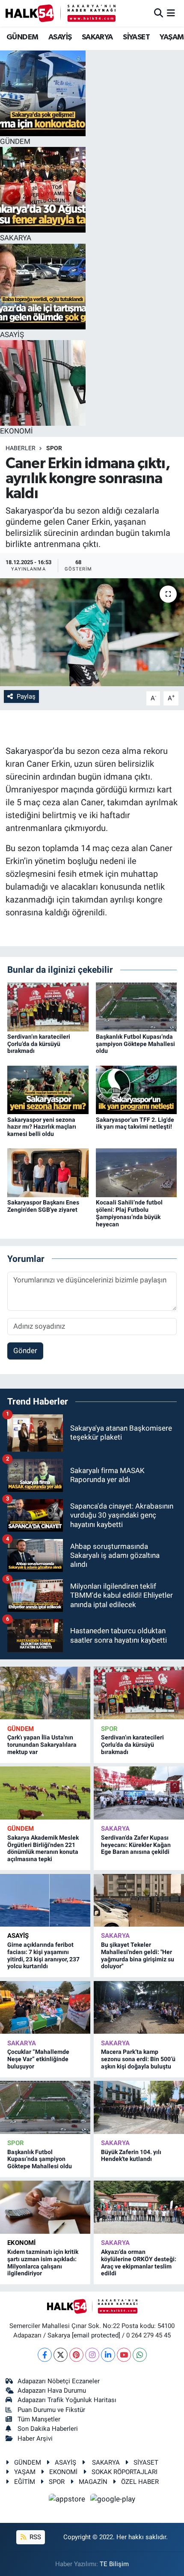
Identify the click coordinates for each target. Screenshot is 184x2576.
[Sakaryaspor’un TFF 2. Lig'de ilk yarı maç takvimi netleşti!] (137, 1089)
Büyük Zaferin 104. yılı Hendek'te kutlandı (131, 2156)
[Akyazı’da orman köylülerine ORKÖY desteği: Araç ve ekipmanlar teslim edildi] (139, 2207)
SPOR (54, 448)
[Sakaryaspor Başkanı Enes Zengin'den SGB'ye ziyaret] (48, 1172)
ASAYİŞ (60, 37)
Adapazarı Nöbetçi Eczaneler (59, 2381)
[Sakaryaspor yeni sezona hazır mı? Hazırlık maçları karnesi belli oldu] (48, 1089)
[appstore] (68, 2500)
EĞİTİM (25, 2482)
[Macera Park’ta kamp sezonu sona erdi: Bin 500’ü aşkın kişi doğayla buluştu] (139, 2007)
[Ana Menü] (171, 13)
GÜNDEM (22, 37)
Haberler (21, 448)
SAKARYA (97, 37)
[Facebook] (45, 2355)
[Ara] (159, 13)
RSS (34, 2537)
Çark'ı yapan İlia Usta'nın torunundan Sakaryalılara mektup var (42, 1745)
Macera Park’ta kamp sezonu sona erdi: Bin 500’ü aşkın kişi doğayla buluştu (138, 2059)
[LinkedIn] (108, 2355)
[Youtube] (124, 2355)
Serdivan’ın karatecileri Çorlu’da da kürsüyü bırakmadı (39, 1044)
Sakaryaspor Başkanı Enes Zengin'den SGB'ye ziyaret (43, 1206)
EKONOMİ (21, 2243)
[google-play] (113, 2500)
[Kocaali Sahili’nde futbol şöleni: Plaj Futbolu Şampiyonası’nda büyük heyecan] (137, 1172)
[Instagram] (92, 2355)
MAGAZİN (93, 2482)
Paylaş (26, 696)
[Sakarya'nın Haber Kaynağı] (61, 13)
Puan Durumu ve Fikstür (51, 2410)
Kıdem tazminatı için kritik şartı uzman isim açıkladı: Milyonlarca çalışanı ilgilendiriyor (43, 2262)
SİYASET (136, 37)
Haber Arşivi (35, 2439)
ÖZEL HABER (140, 2482)
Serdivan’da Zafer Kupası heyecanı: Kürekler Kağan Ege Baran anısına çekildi (136, 1845)
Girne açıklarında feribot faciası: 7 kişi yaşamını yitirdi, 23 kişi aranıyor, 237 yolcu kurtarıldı (43, 1955)
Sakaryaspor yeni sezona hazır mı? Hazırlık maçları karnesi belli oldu (42, 1127)
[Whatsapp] (140, 2355)
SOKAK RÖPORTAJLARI (125, 2472)
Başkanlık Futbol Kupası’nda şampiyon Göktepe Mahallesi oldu (135, 1044)
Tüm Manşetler (39, 2419)
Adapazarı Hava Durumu (52, 2391)
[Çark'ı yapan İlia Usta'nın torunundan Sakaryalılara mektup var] (45, 1693)
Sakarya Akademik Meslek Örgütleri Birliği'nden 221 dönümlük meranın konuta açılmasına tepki (43, 1848)
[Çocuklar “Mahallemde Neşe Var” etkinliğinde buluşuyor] (45, 2007)
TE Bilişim (114, 2564)
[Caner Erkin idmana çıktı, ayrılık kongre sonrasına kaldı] (92, 632)
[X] (61, 2355)
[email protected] (96, 2335)
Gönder (25, 1351)
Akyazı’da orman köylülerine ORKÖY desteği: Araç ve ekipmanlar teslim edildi (139, 2262)
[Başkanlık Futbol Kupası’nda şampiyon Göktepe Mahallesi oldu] (137, 1006)
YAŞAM (172, 37)
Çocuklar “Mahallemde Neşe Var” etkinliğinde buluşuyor (38, 2059)
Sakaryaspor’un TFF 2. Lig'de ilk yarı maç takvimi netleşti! (135, 1123)
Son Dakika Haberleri (48, 2429)
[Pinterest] (76, 2355)
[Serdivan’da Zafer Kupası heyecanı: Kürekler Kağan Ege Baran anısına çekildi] (139, 1793)
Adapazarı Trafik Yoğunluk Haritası (67, 2400)
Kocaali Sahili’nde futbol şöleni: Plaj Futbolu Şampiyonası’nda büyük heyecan (129, 1213)
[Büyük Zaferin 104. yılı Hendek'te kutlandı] (139, 2107)
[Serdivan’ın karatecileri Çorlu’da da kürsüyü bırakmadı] (48, 1006)
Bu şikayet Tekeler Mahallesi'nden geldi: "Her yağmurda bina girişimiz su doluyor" (138, 1955)
